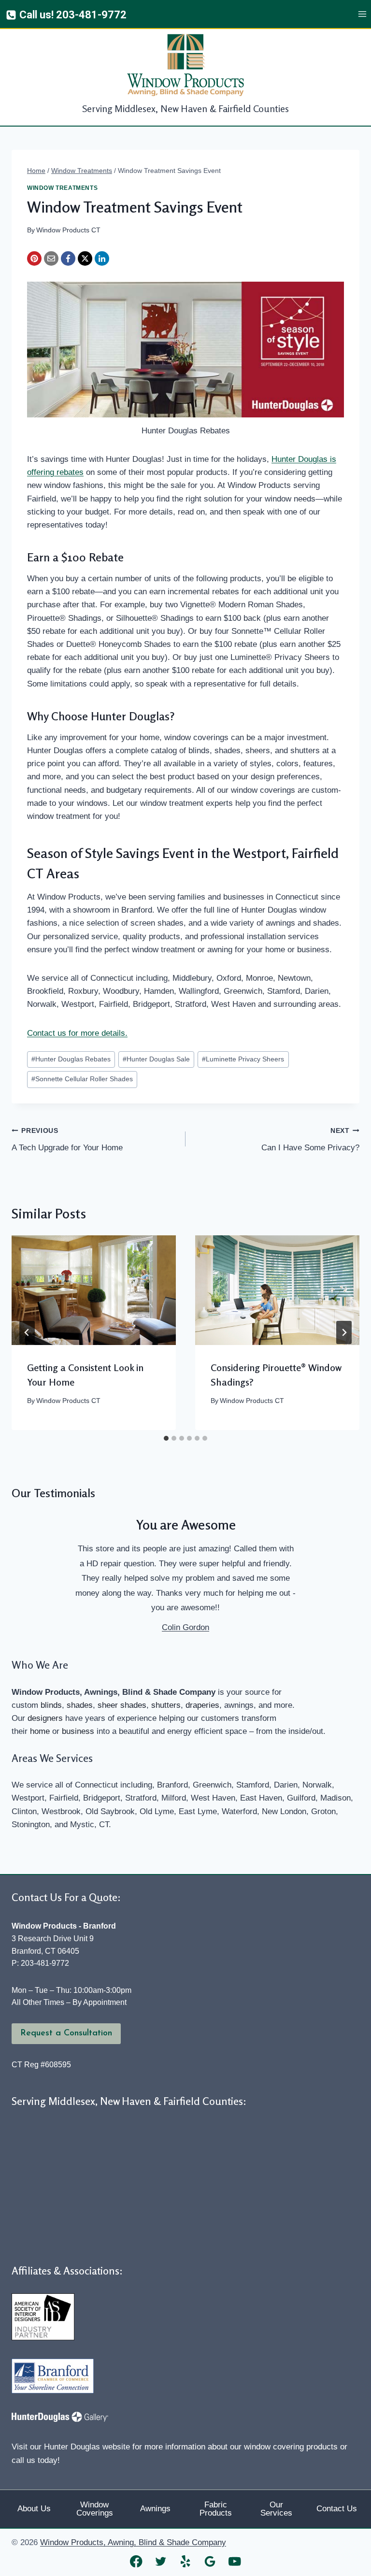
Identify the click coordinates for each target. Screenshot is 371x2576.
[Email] (51, 258)
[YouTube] (235, 2561)
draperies (202, 1705)
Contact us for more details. (77, 1033)
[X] (85, 258)
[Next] (344, 1332)
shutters (166, 1705)
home (40, 1731)
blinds (51, 1705)
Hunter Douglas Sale (156, 1059)
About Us (34, 2509)
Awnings (155, 2509)
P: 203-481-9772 (40, 1963)
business (78, 1731)
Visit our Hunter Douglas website (71, 2447)
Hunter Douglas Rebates (71, 1059)
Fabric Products (216, 2509)
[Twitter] (161, 2561)
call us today (35, 2460)
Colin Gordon (185, 1627)
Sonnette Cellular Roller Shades (82, 1079)
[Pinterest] (34, 258)
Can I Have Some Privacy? (310, 1140)
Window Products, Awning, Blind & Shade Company (133, 2542)
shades (80, 1705)
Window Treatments (62, 188)
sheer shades (122, 1705)
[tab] (166, 1438)
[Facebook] (68, 258)
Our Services (276, 2509)
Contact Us (337, 2509)
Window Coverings (95, 2509)
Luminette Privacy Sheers (243, 1059)
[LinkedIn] (102, 258)
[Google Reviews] (210, 2561)
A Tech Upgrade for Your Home (67, 1140)
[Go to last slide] (27, 1332)
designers (45, 1718)
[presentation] (94, 1290)
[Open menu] (362, 14)
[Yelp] (186, 2561)
